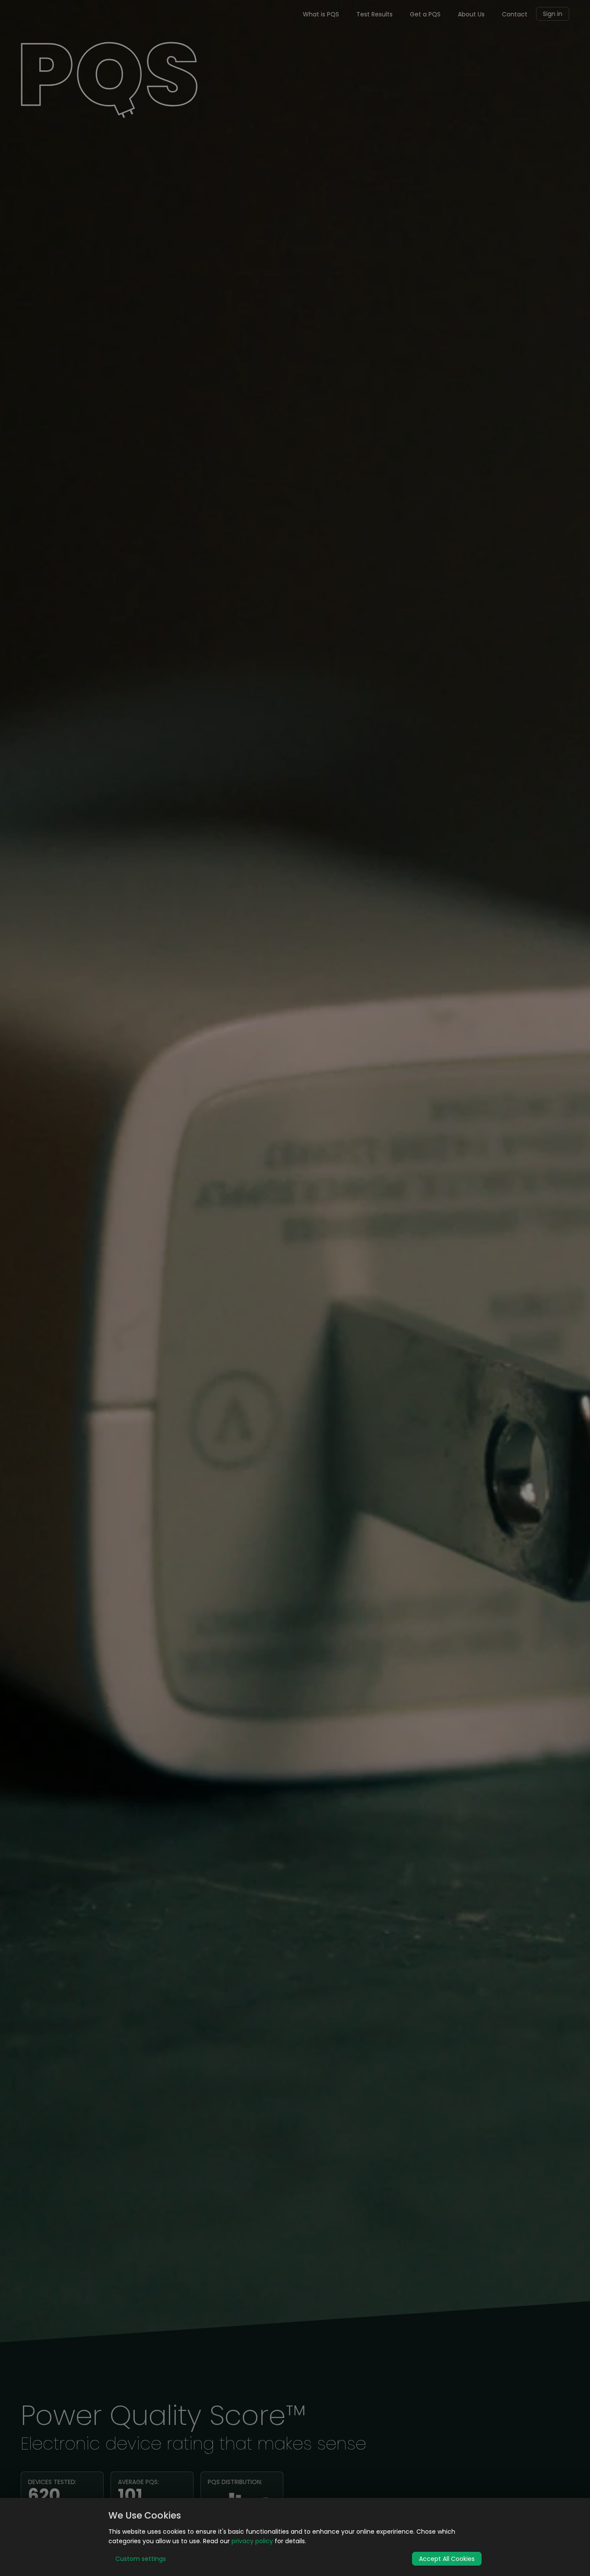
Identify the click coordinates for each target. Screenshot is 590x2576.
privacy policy (252, 2541)
